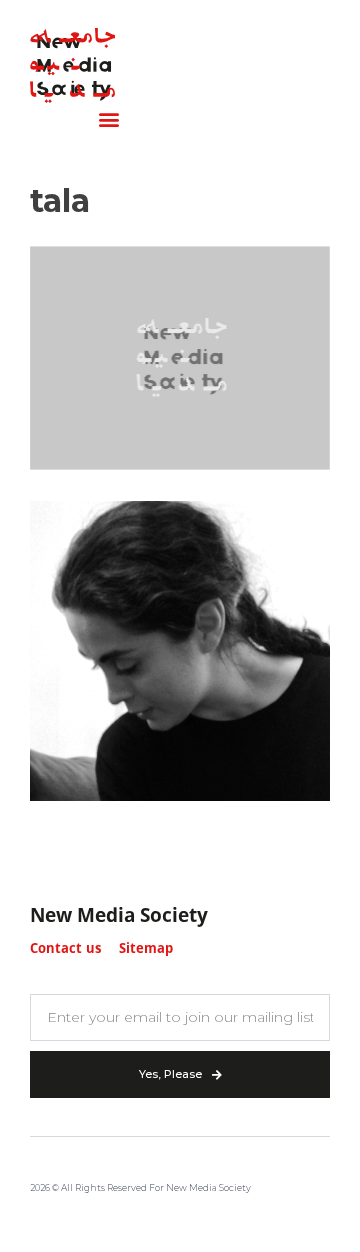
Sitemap (146, 949)
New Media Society (119, 917)
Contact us (65, 949)
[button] (108, 119)
